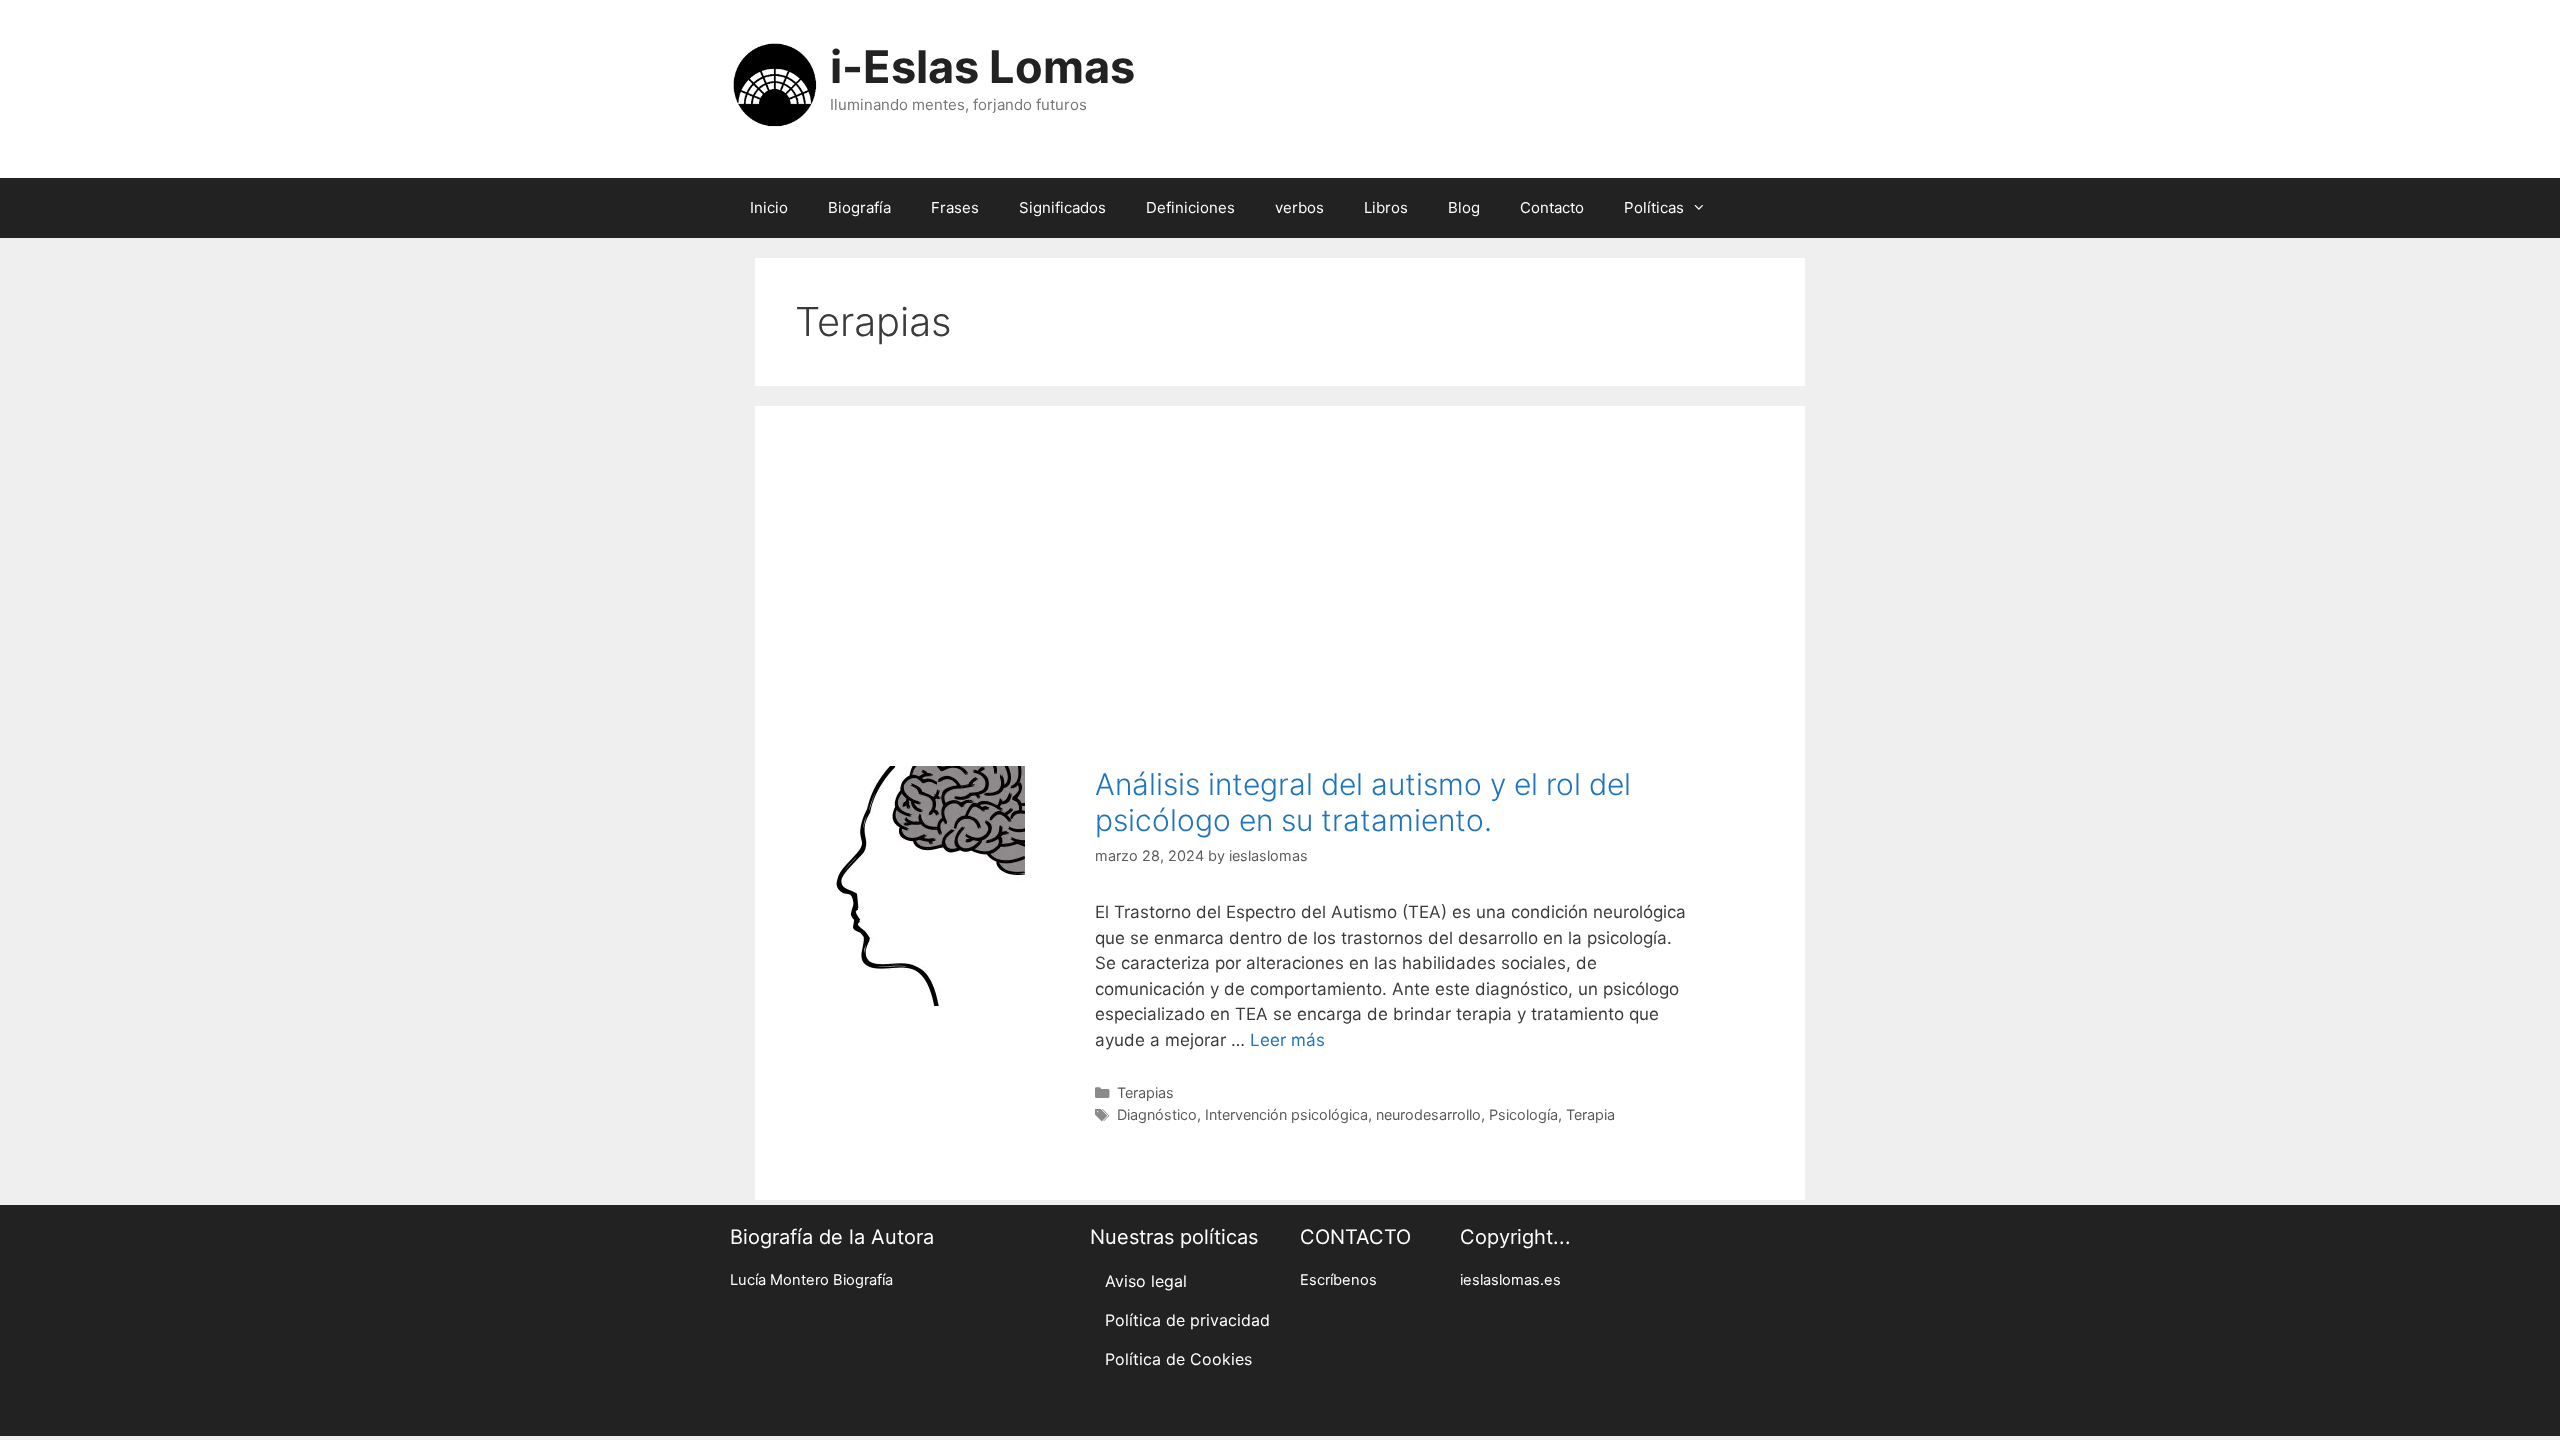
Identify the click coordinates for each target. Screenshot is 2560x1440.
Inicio (769, 207)
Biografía (859, 207)
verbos (1299, 207)
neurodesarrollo (1428, 1114)
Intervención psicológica (1286, 1114)
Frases (955, 207)
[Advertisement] (1280, 576)
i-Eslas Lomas (982, 66)
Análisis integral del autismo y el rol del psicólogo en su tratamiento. (1363, 802)
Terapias (1145, 1092)
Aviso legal (1146, 1281)
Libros (1386, 207)
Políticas (1654, 207)
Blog (1464, 207)
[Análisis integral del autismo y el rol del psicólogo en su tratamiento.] (905, 1000)
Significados (1062, 207)
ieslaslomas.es (1510, 1280)
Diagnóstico (1157, 1114)
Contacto (1552, 207)
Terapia (1590, 1114)
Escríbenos (1338, 1280)
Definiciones (1190, 207)
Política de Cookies (1178, 1359)
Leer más (1287, 1040)
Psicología (1523, 1114)
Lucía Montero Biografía (811, 1280)
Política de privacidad (1187, 1320)
